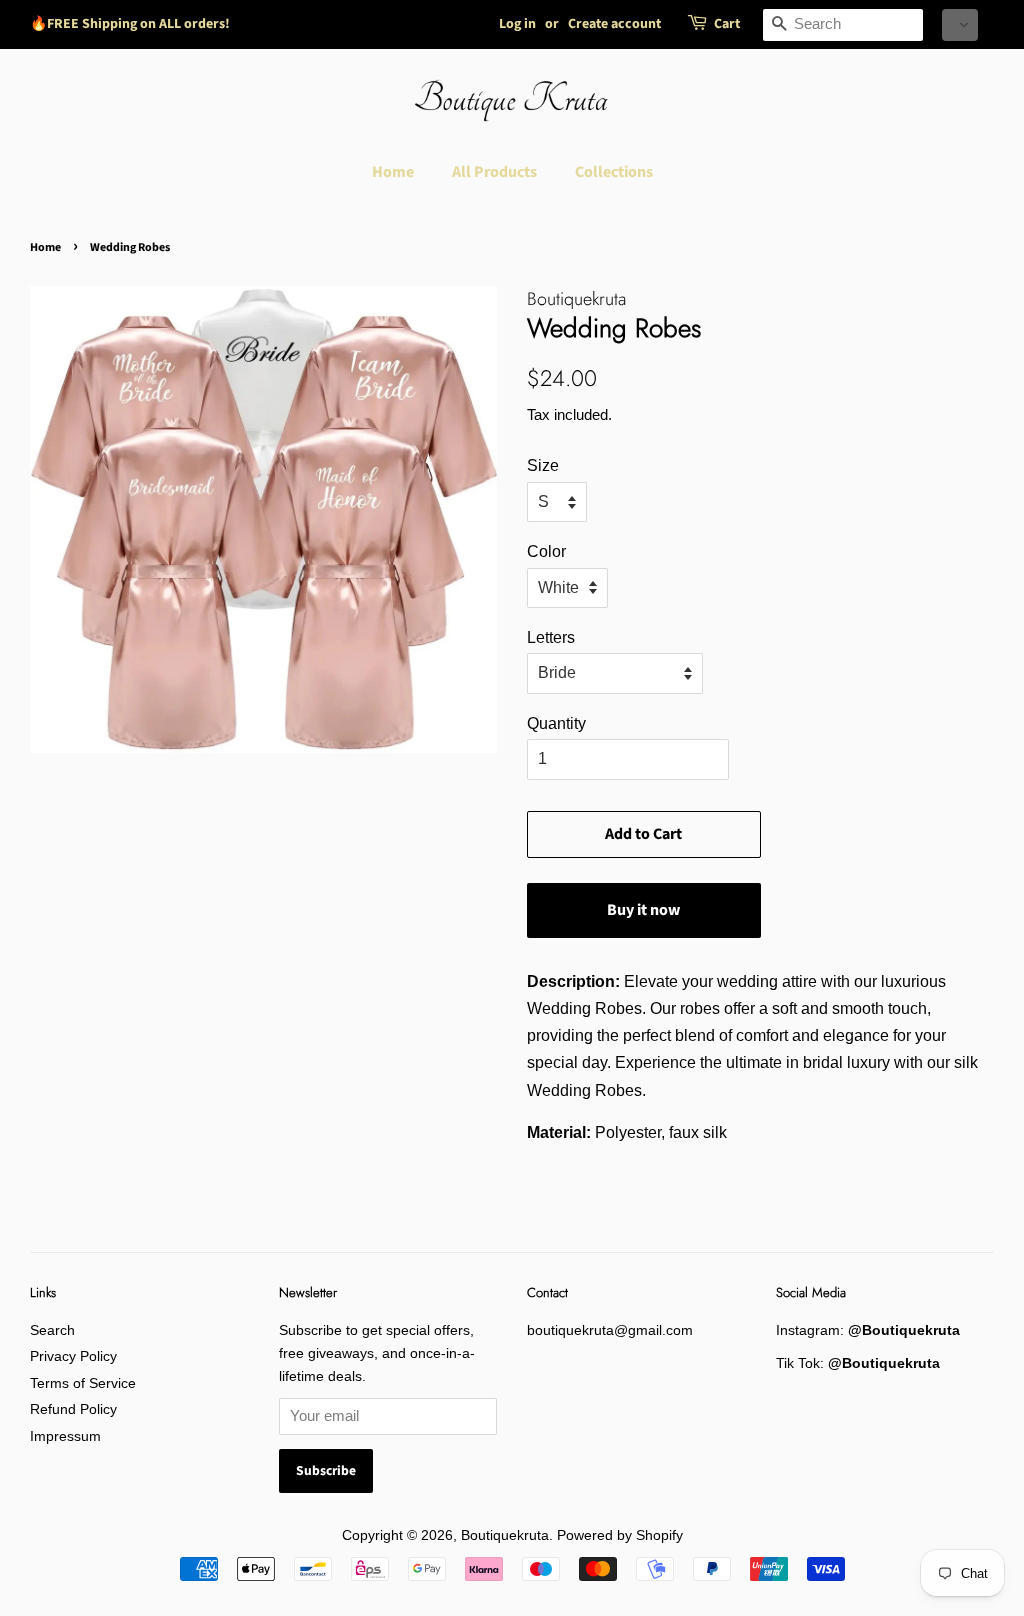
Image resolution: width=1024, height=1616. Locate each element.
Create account (614, 24)
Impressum (65, 1436)
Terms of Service (83, 1383)
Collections (614, 172)
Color (546, 551)
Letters (551, 637)
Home (393, 172)
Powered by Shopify (620, 1535)
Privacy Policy (73, 1356)
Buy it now (643, 910)
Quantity (556, 723)
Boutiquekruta (505, 1535)
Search (52, 1330)
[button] (960, 25)
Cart (727, 24)
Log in (517, 24)
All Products (494, 172)
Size (543, 465)
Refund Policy (73, 1409)
